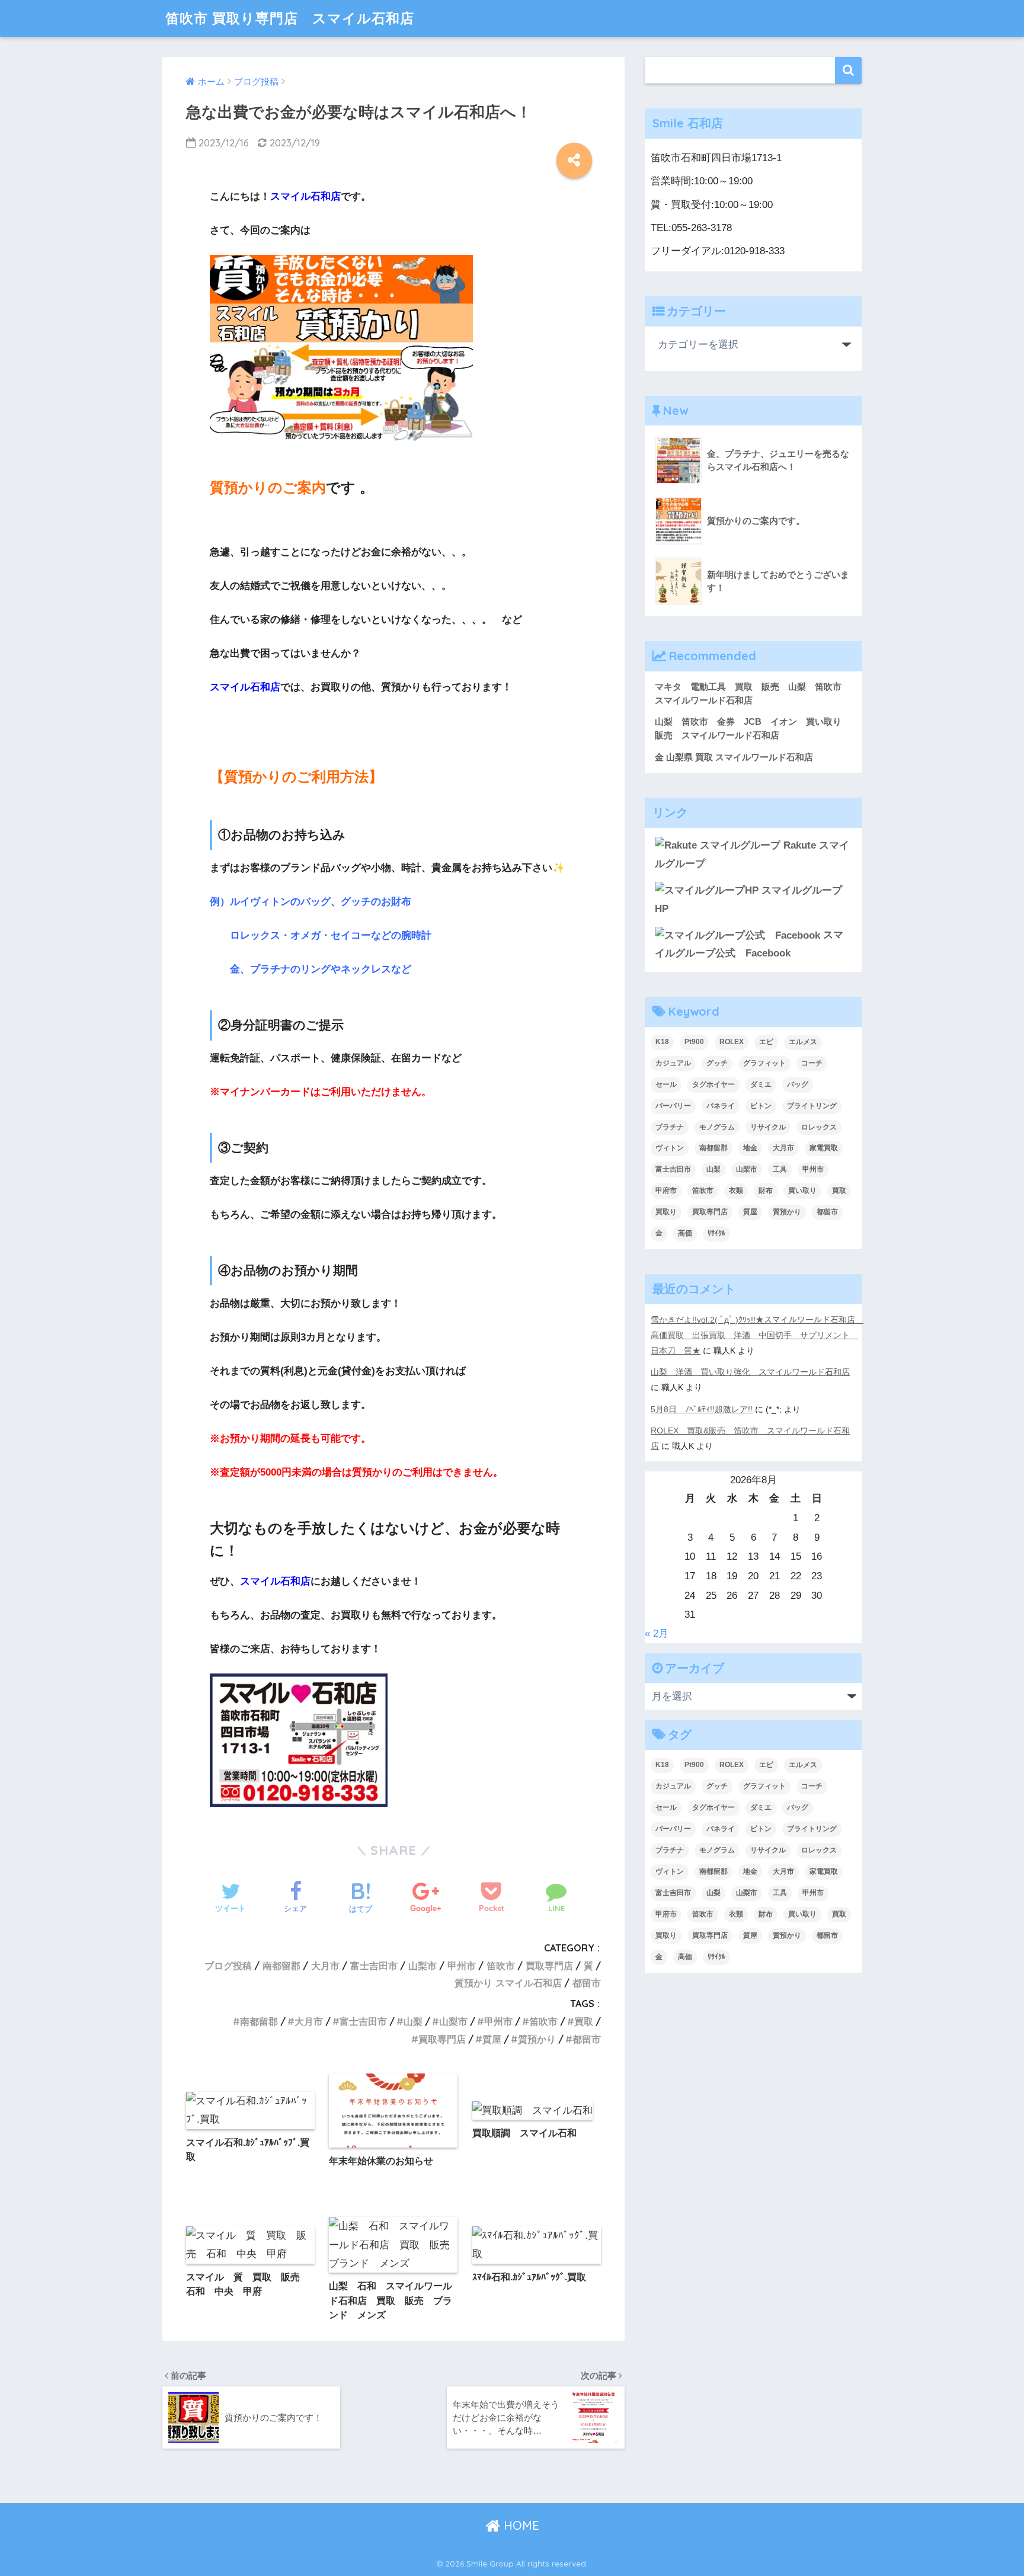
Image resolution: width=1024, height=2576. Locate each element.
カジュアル (673, 1063)
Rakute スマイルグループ (752, 855)
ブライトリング (812, 1106)
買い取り (802, 1191)
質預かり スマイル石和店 (508, 1983)
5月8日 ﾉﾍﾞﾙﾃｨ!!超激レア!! (702, 1409)
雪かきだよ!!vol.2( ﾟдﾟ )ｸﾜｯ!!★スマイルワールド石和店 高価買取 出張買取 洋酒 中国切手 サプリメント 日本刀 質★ (757, 1335)
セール (666, 1084)
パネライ (721, 1106)
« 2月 (657, 1633)
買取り (666, 1212)
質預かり (537, 2039)
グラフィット (764, 1063)
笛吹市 (501, 1966)
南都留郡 (281, 1966)
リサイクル (768, 1127)
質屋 (492, 2039)
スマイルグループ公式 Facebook (749, 944)
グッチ (717, 1063)
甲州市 (462, 1966)
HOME (520, 2525)
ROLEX (732, 1042)
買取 (584, 2021)
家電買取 (824, 1148)
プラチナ (670, 1127)
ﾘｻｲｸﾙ (716, 1233)
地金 (750, 1148)
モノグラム (717, 1127)
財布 (766, 1191)
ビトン (761, 1106)
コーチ (812, 1063)
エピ (766, 1042)
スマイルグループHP (748, 900)
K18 (662, 1042)
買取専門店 (549, 1966)
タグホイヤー (713, 1084)
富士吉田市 (374, 1966)
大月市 (325, 1966)
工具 (780, 1169)
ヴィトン (670, 1148)
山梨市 (423, 1966)
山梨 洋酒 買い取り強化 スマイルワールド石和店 (750, 1372)
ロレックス (819, 1127)
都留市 (587, 1983)
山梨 (413, 2021)
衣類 (736, 1191)
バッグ (798, 1084)
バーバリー (673, 1106)
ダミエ (761, 1084)
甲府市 (666, 1191)
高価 (685, 1233)
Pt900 (694, 1042)
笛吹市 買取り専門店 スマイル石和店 (290, 18)
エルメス (803, 1042)
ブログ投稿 (228, 1966)
